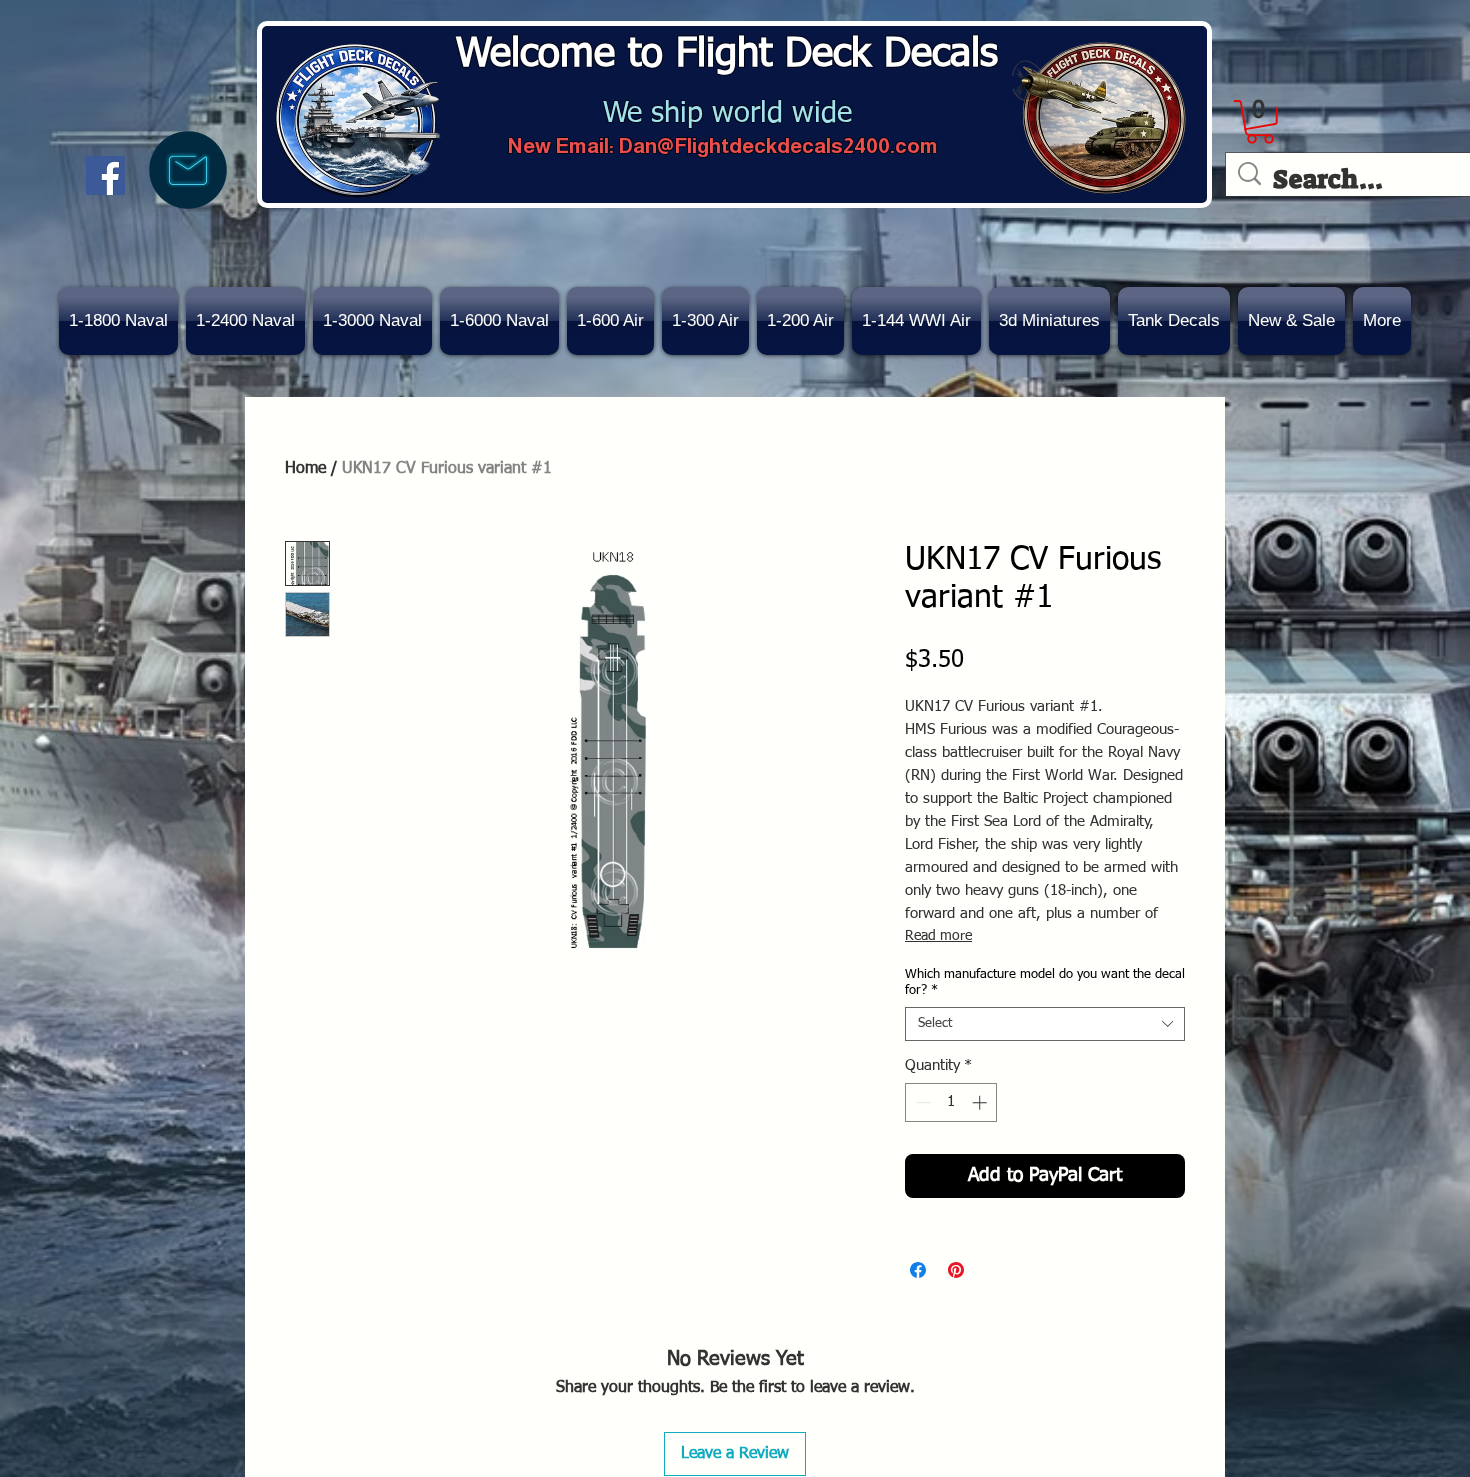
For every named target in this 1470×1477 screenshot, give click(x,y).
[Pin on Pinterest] (956, 1270)
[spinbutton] (951, 1102)
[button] (1291, 321)
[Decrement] (921, 1102)
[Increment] (981, 1102)
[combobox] (1045, 1024)
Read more (938, 936)
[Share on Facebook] (918, 1270)
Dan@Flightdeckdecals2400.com (778, 145)
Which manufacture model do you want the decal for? (1045, 982)
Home (305, 469)
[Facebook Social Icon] (105, 175)
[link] (1260, 122)
